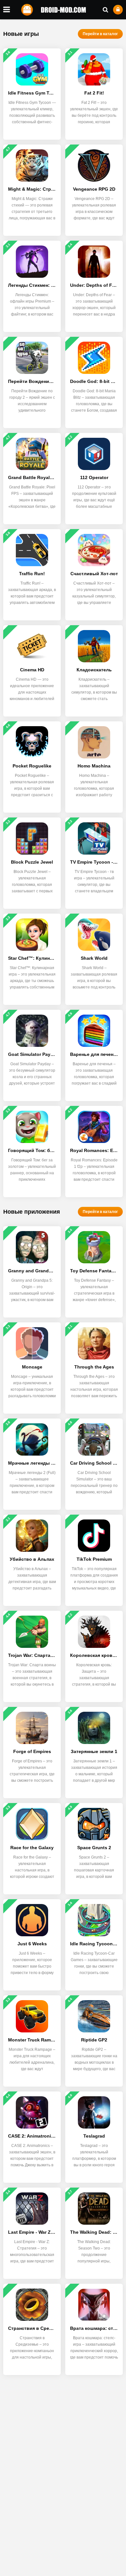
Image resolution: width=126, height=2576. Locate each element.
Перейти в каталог (100, 34)
